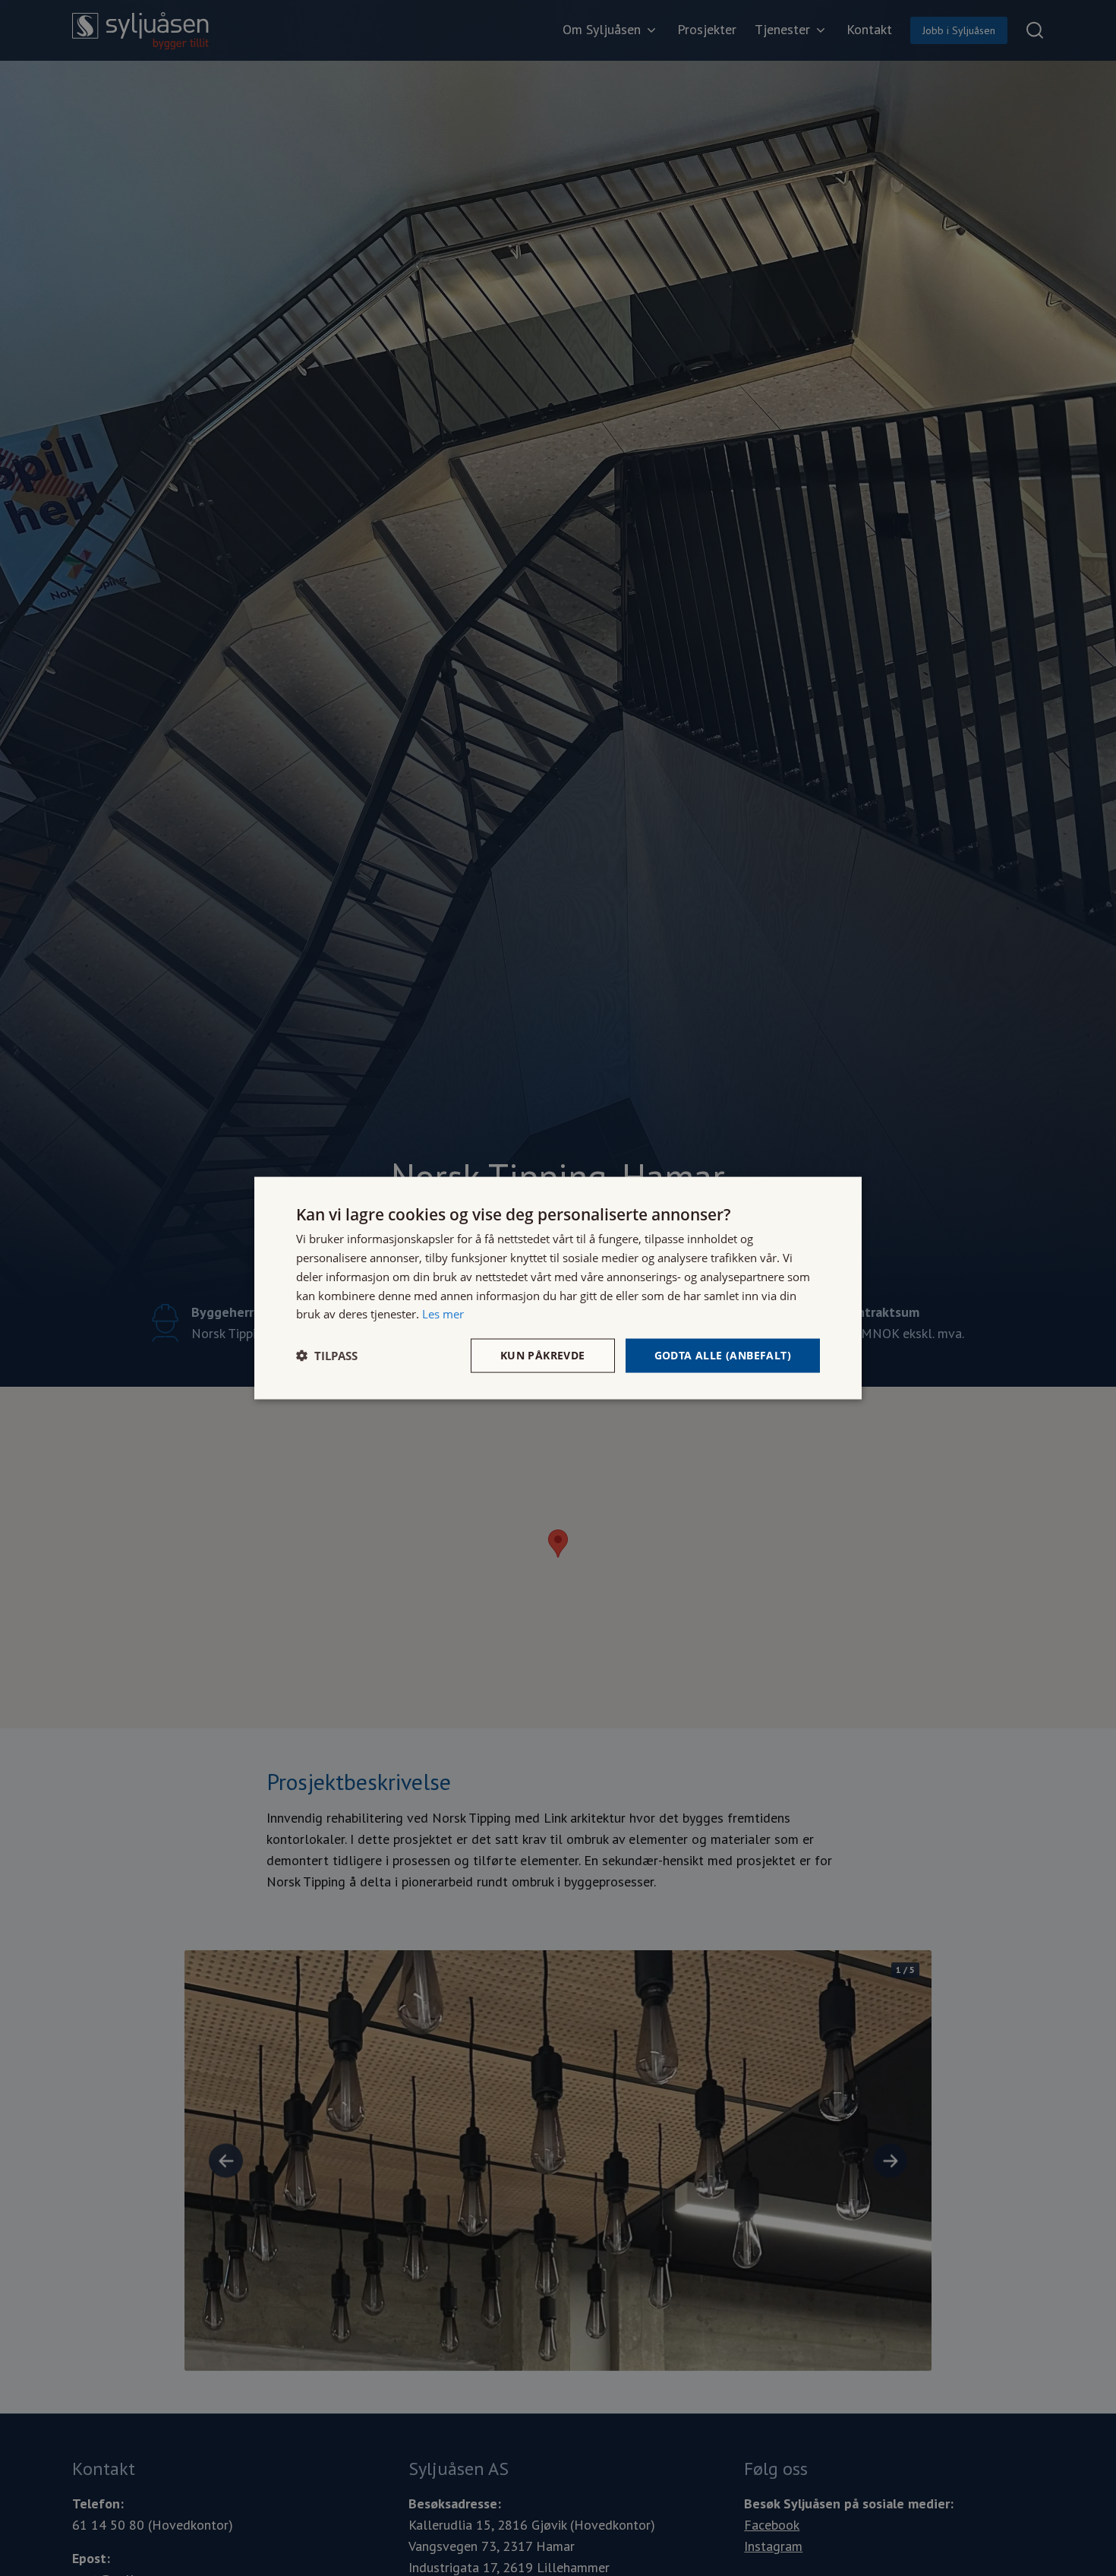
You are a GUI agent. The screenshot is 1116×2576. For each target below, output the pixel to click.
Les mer (443, 1314)
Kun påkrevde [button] (543, 1355)
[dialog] (558, 1288)
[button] (327, 1356)
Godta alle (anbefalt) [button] (723, 1355)
